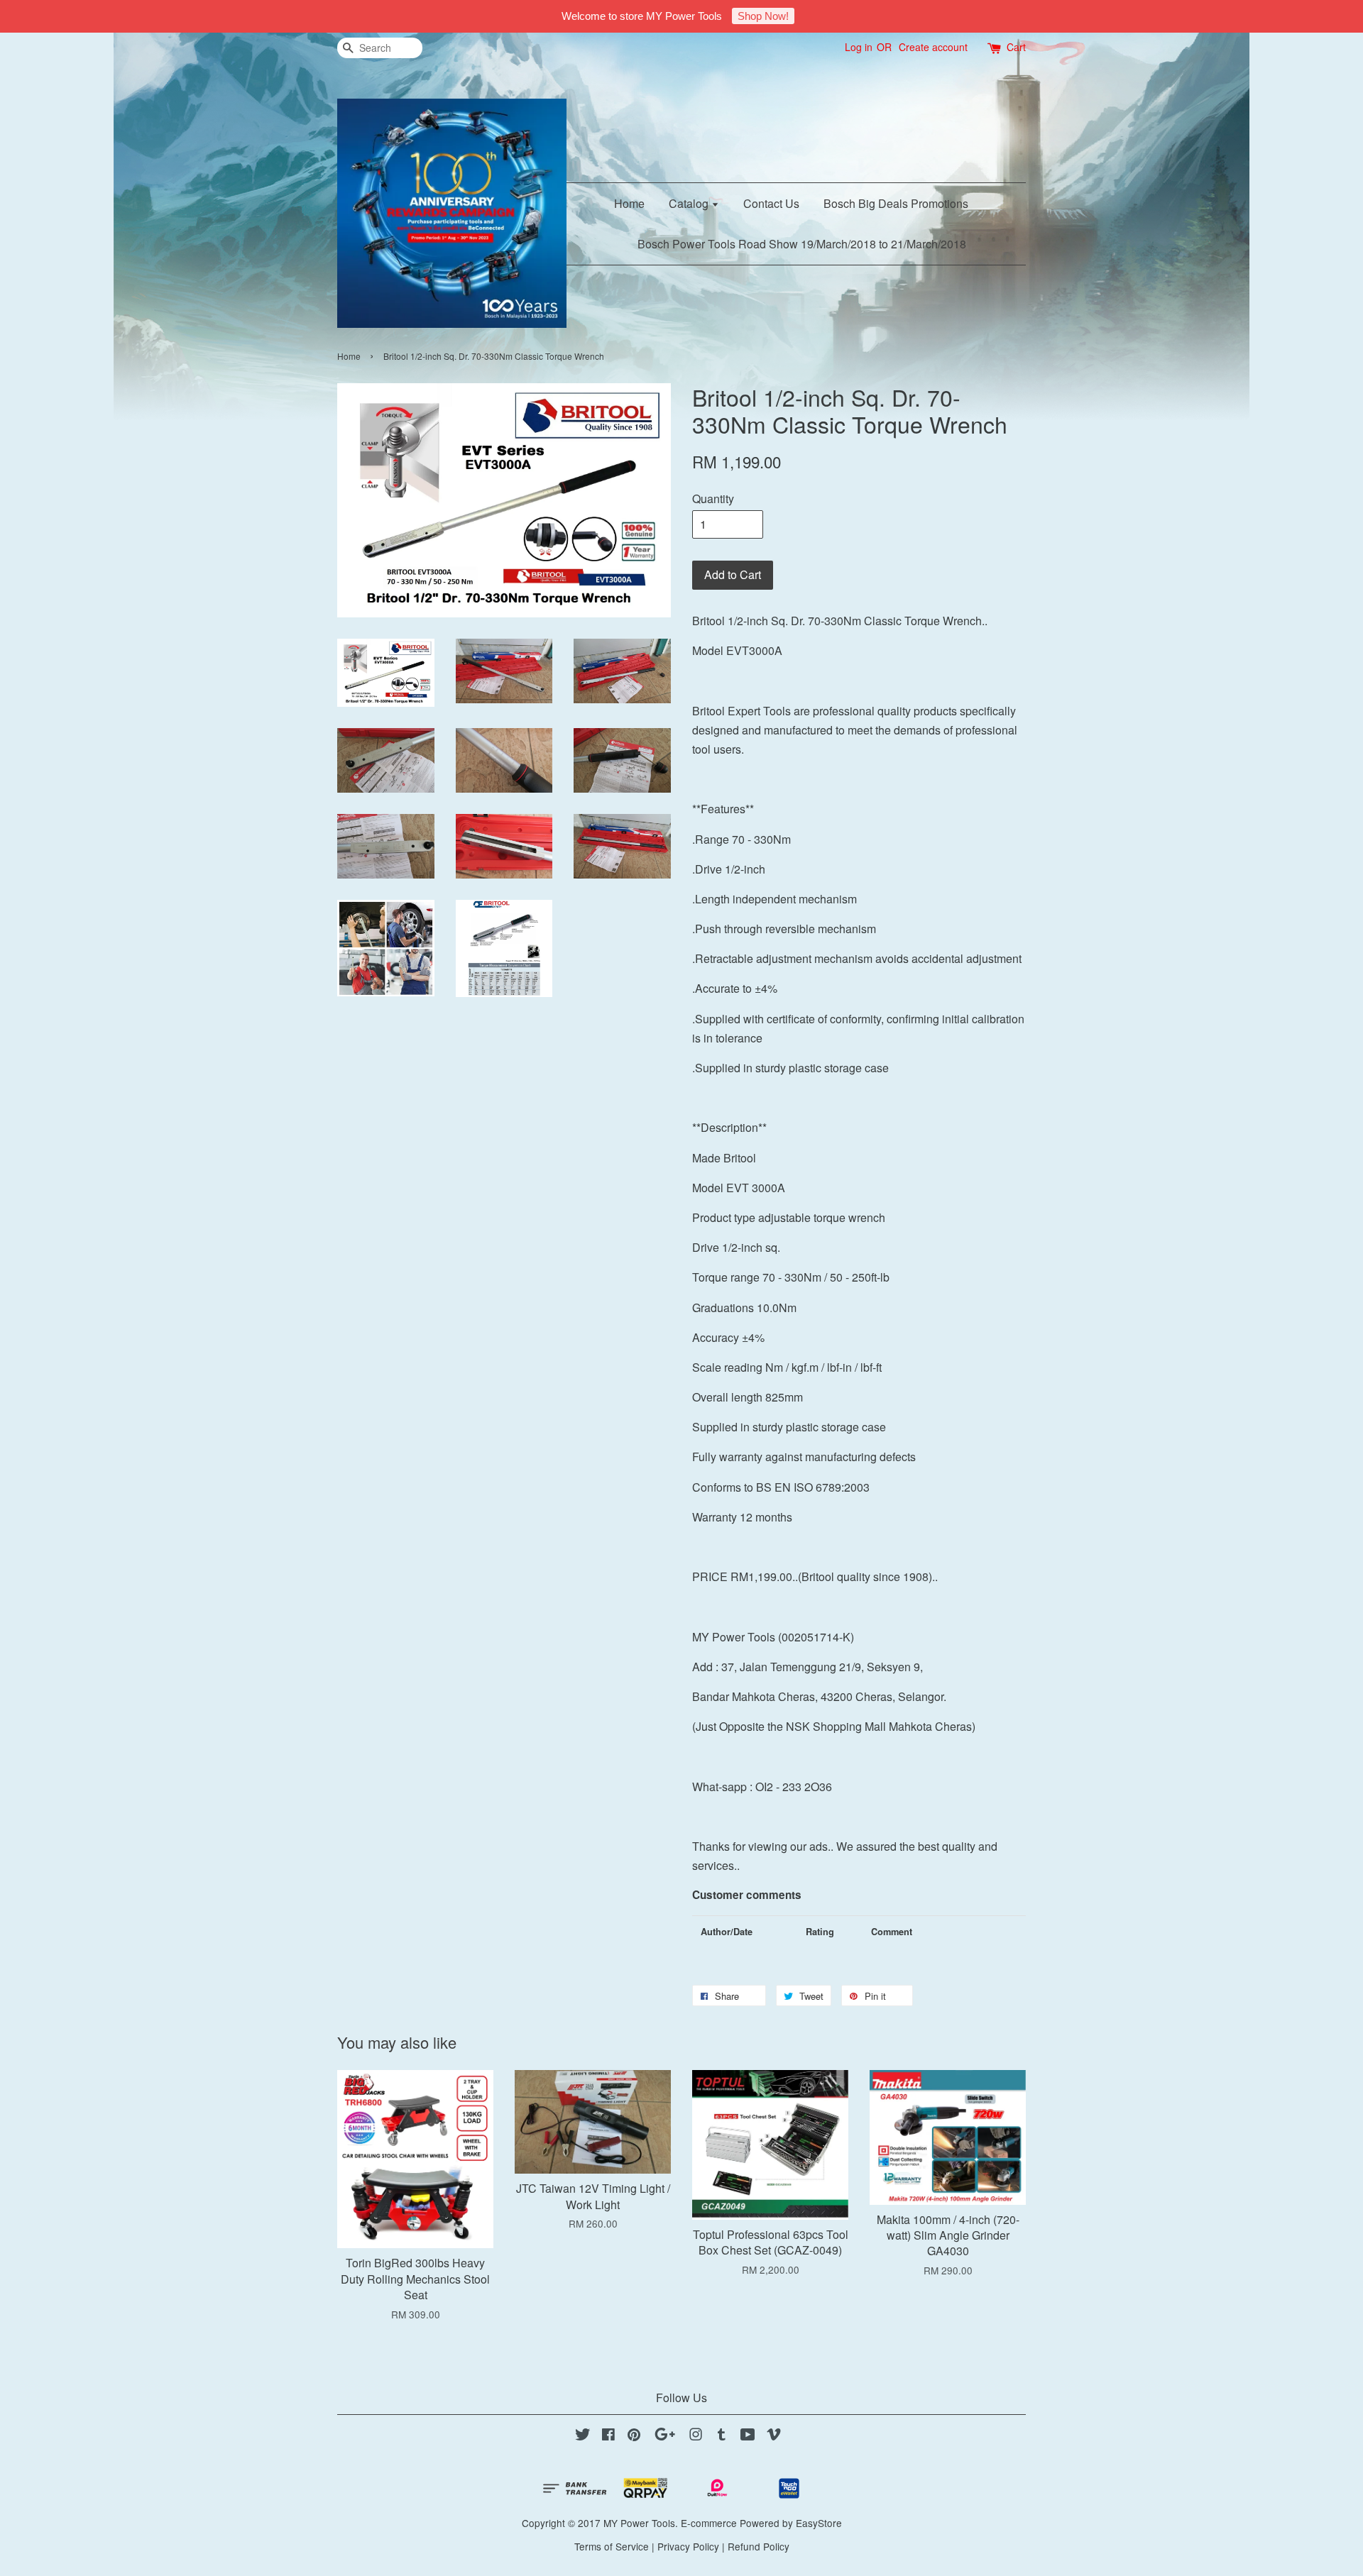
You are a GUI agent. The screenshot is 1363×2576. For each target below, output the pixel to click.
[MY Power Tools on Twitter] (583, 2436)
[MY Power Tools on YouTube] (748, 2436)
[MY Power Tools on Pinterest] (634, 2436)
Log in (859, 47)
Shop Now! (763, 16)
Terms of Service (612, 2546)
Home (629, 203)
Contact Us (771, 203)
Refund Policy (759, 2546)
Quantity (713, 499)
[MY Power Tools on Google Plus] (665, 2436)
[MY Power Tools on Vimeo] (774, 2436)
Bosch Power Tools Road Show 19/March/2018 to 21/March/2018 (802, 244)
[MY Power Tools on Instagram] (696, 2436)
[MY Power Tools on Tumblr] (722, 2436)
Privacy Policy (688, 2546)
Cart (1016, 47)
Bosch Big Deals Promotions (896, 203)
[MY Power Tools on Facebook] (608, 2436)
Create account (933, 47)
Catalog (690, 203)
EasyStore (819, 2523)
